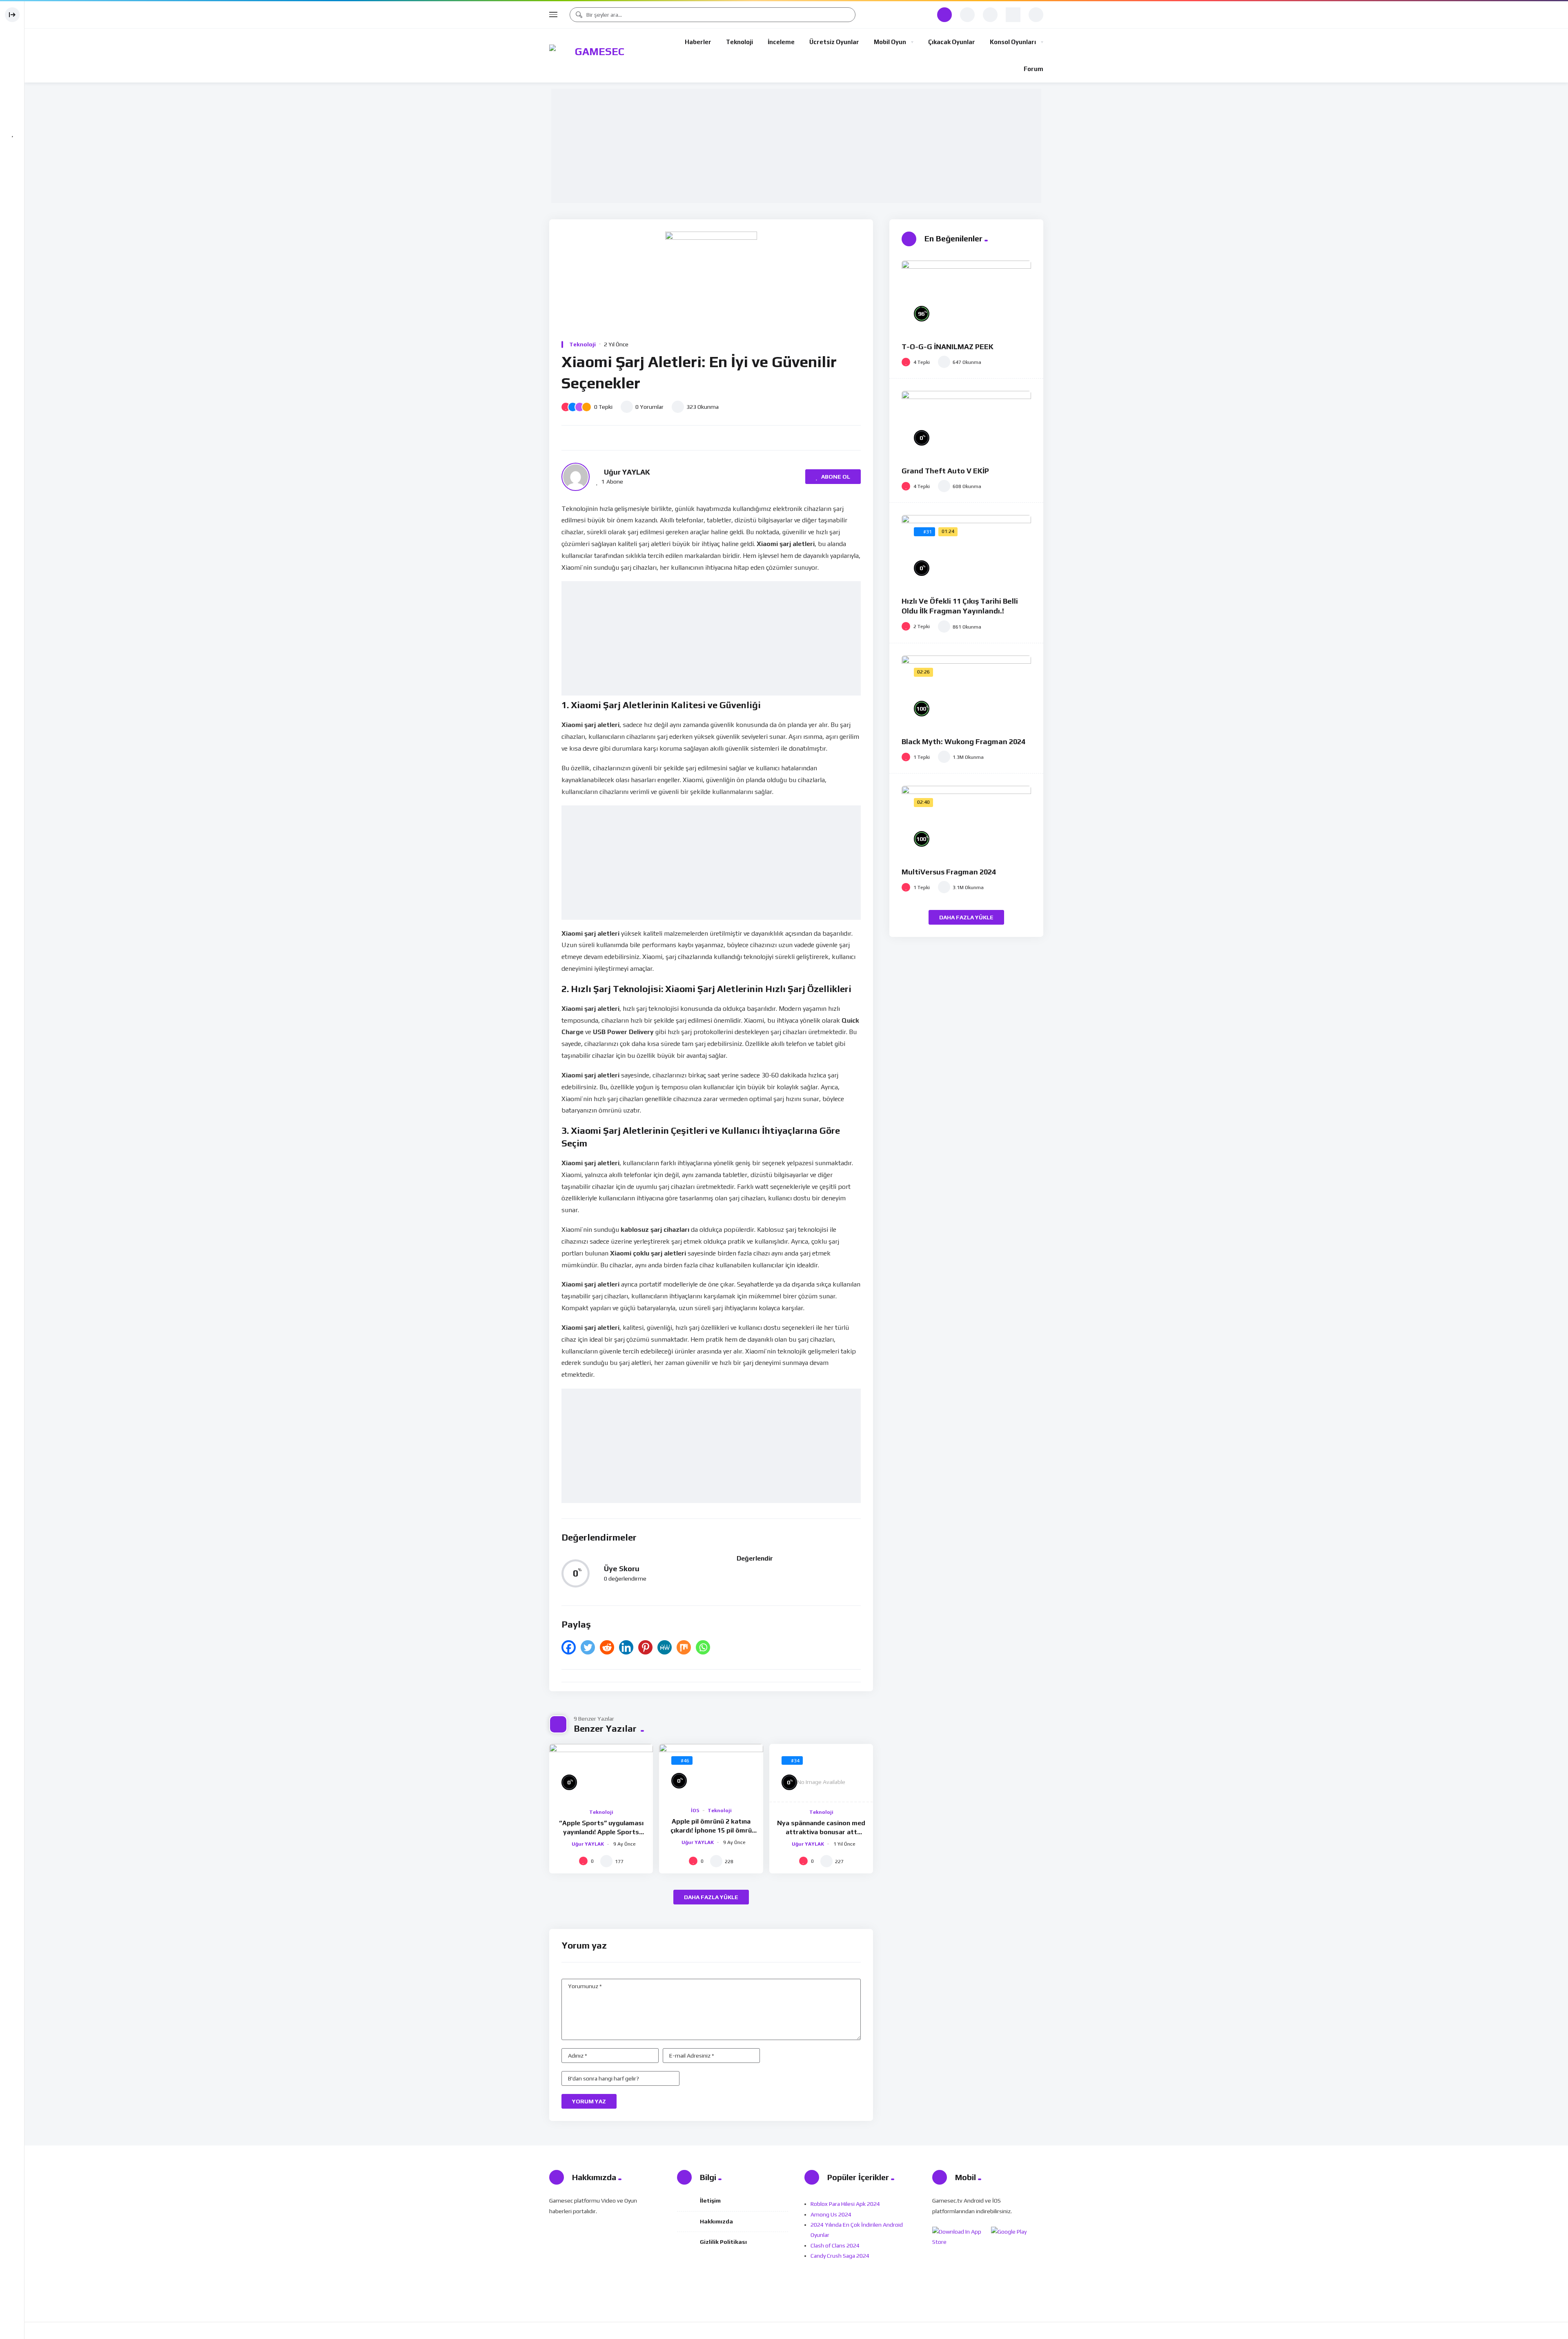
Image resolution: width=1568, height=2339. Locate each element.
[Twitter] (588, 1647)
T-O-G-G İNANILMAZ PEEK (948, 347)
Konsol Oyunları (1013, 42)
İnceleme (781, 42)
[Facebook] (569, 1647)
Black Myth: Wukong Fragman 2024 (963, 741)
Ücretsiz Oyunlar (834, 42)
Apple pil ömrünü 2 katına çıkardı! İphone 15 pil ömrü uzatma (711, 1830)
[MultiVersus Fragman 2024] (966, 822)
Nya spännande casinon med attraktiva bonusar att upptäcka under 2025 (821, 1832)
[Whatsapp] (703, 1647)
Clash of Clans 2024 (835, 2245)
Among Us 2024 (831, 2214)
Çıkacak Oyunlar (952, 42)
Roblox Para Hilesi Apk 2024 (845, 2204)
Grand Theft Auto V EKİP (945, 471)
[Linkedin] (626, 1647)
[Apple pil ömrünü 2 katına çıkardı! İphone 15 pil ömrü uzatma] (711, 1772)
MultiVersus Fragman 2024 (949, 872)
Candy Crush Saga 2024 (840, 2256)
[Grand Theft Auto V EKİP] (966, 424)
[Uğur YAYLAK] (576, 477)
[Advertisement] (798, 146)
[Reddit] (607, 1647)
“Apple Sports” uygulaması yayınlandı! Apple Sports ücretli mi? (601, 1832)
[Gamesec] (596, 56)
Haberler (698, 42)
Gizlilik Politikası (723, 2242)
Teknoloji (739, 42)
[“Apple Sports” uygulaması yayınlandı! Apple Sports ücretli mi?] (601, 1773)
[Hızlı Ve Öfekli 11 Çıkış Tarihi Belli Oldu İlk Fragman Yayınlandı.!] (966, 552)
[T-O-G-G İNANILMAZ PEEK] (966, 297)
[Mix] (684, 1647)
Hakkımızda (716, 2221)
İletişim (710, 2201)
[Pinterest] (645, 1647)
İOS (695, 1811)
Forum (1033, 69)
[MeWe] (665, 1647)
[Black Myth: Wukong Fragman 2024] (966, 692)
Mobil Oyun (890, 42)
